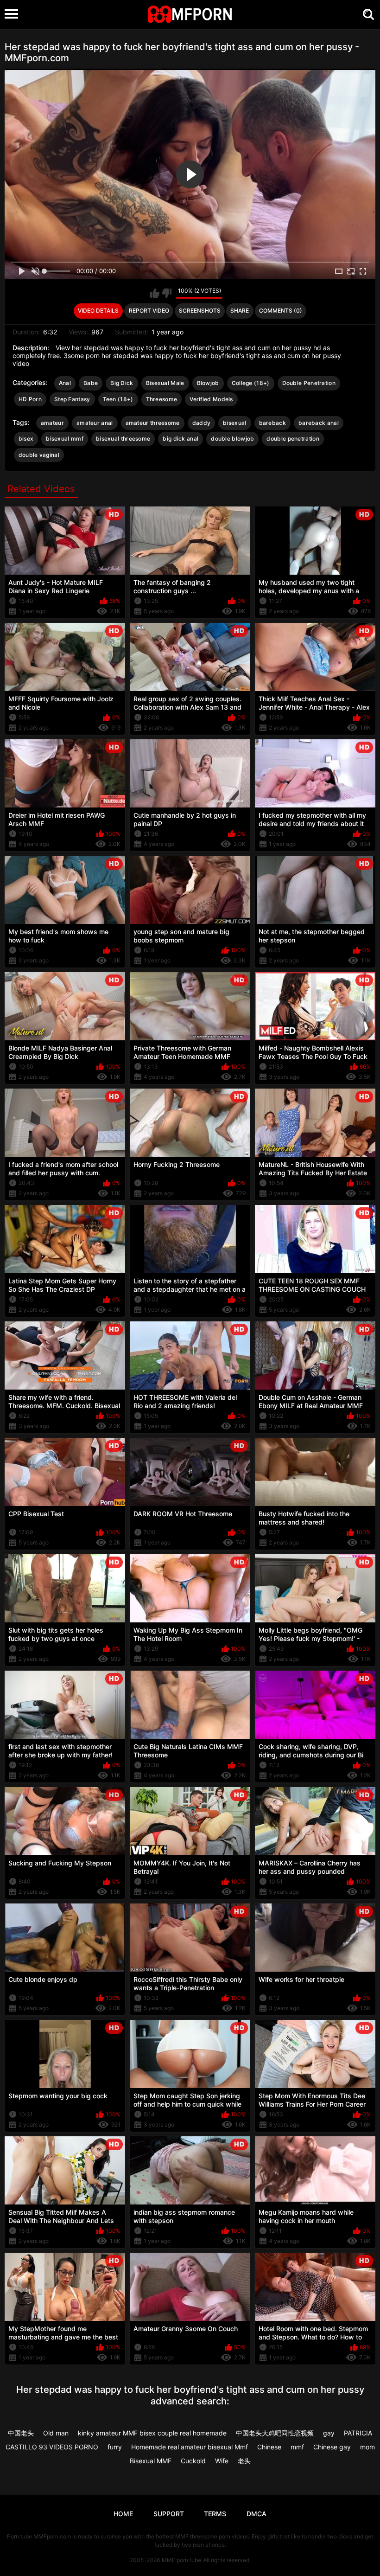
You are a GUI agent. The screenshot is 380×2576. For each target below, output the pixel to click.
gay (329, 2433)
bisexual (234, 423)
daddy (202, 423)
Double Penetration (309, 383)
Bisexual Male (165, 383)
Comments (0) (281, 311)
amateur (52, 423)
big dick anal (180, 439)
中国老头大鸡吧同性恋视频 (275, 2433)
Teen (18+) (118, 399)
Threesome (162, 399)
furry (115, 2447)
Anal (65, 383)
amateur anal (95, 423)
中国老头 (21, 2433)
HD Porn (30, 399)
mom (367, 2447)
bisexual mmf (65, 439)
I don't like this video (167, 293)
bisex (26, 439)
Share (240, 311)
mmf (297, 2447)
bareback (272, 423)
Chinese (269, 2447)
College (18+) (251, 383)
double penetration (293, 439)
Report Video (149, 311)
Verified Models (211, 399)
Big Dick (122, 383)
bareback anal (319, 423)
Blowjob (208, 383)
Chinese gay (332, 2447)
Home (123, 2514)
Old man (56, 2433)
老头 (244, 2461)
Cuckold (193, 2461)
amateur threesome (153, 423)
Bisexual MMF (151, 2461)
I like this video (155, 293)
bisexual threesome (123, 439)
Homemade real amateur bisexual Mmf (190, 2447)
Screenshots (200, 311)
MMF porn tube (181, 2560)
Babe (91, 383)
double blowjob (232, 439)
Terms (215, 2514)
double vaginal (39, 455)
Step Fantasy (72, 399)
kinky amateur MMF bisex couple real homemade (152, 2433)
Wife (222, 2461)
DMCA (256, 2514)
